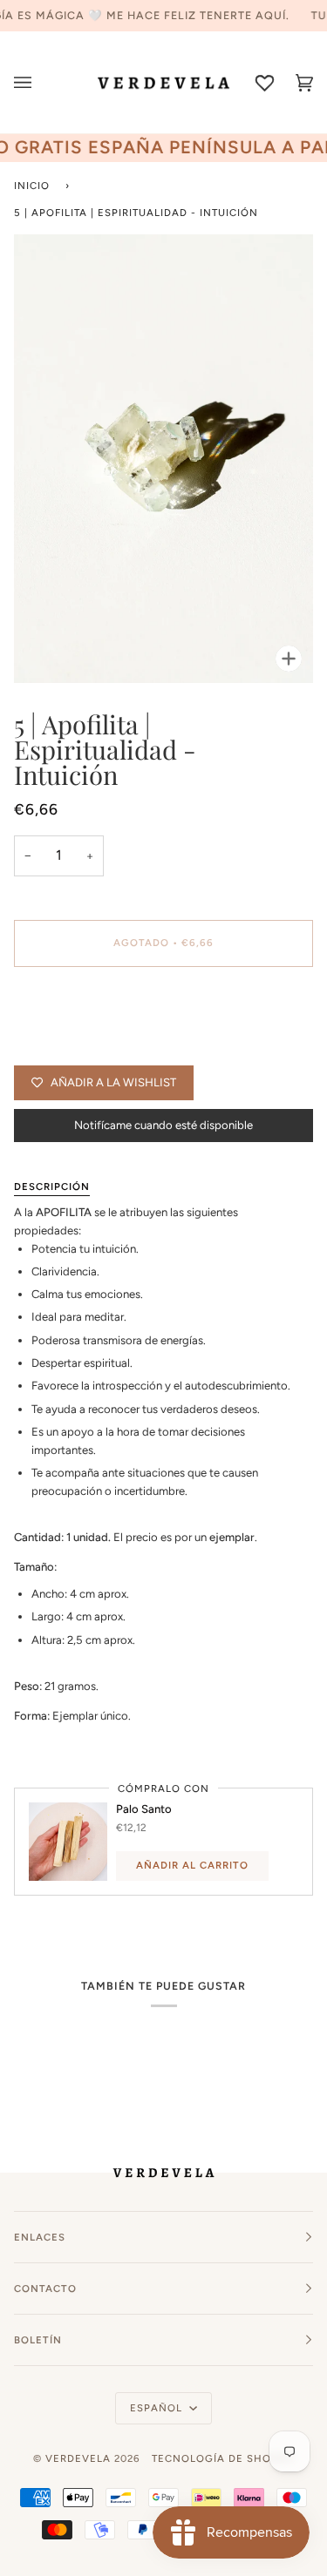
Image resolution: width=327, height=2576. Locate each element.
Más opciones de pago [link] (72, 1048)
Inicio (32, 186)
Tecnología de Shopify (223, 2458)
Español (158, 2408)
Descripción (52, 1187)
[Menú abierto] (34, 82)
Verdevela (78, 2458)
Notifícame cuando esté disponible (163, 1125)
